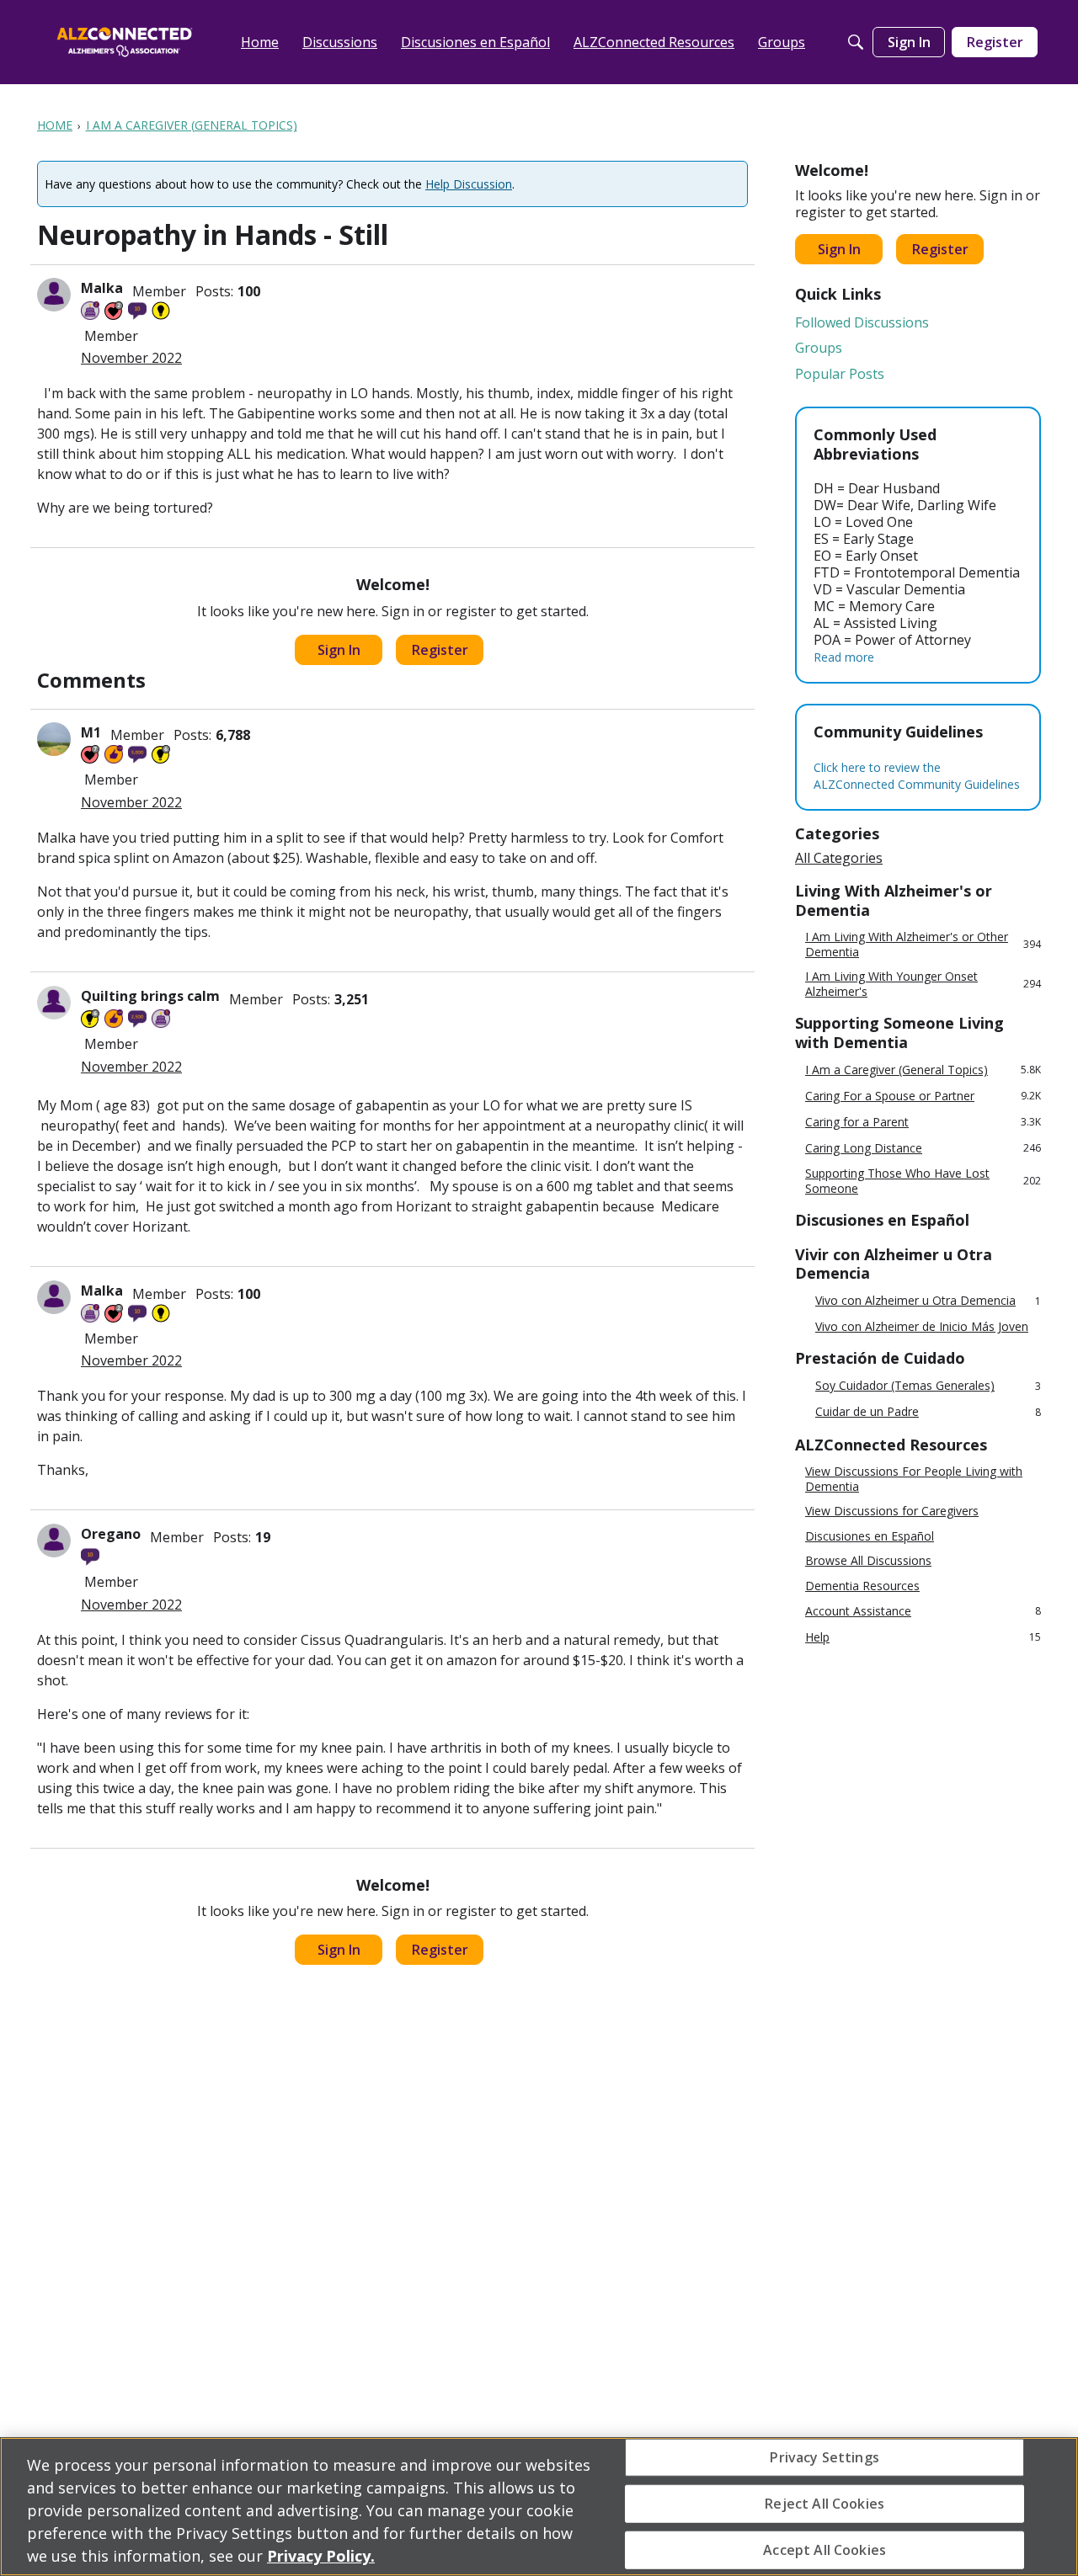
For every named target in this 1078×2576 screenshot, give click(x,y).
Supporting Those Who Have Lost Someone (923, 1181)
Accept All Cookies (825, 2550)
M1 (91, 732)
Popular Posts (840, 374)
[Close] (1051, 2504)
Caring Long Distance (923, 1148)
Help (923, 1637)
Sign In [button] (339, 650)
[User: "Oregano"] (54, 1541)
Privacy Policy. (321, 2556)
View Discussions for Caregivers (892, 1511)
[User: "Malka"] (54, 295)
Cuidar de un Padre (928, 1412)
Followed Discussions (862, 322)
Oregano (111, 1534)
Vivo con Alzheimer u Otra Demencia (928, 1301)
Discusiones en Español (870, 1536)
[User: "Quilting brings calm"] (54, 1003)
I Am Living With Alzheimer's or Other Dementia (923, 944)
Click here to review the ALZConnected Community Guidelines (917, 776)
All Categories (839, 858)
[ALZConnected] (125, 42)
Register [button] (440, 650)
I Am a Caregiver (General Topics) (923, 1070)
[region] (539, 2507)
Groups (819, 348)
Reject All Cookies (825, 2503)
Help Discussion (469, 184)
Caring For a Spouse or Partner (923, 1096)
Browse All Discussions (868, 1561)
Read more (844, 657)
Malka (102, 288)
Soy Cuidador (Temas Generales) (928, 1386)
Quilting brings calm (150, 996)
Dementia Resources (862, 1586)
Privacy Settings (825, 2456)
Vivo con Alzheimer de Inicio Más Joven (922, 1327)
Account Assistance (923, 1611)
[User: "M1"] (54, 739)
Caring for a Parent (923, 1122)
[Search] (856, 42)
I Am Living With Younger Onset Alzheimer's (923, 984)
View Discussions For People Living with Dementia (914, 1479)
